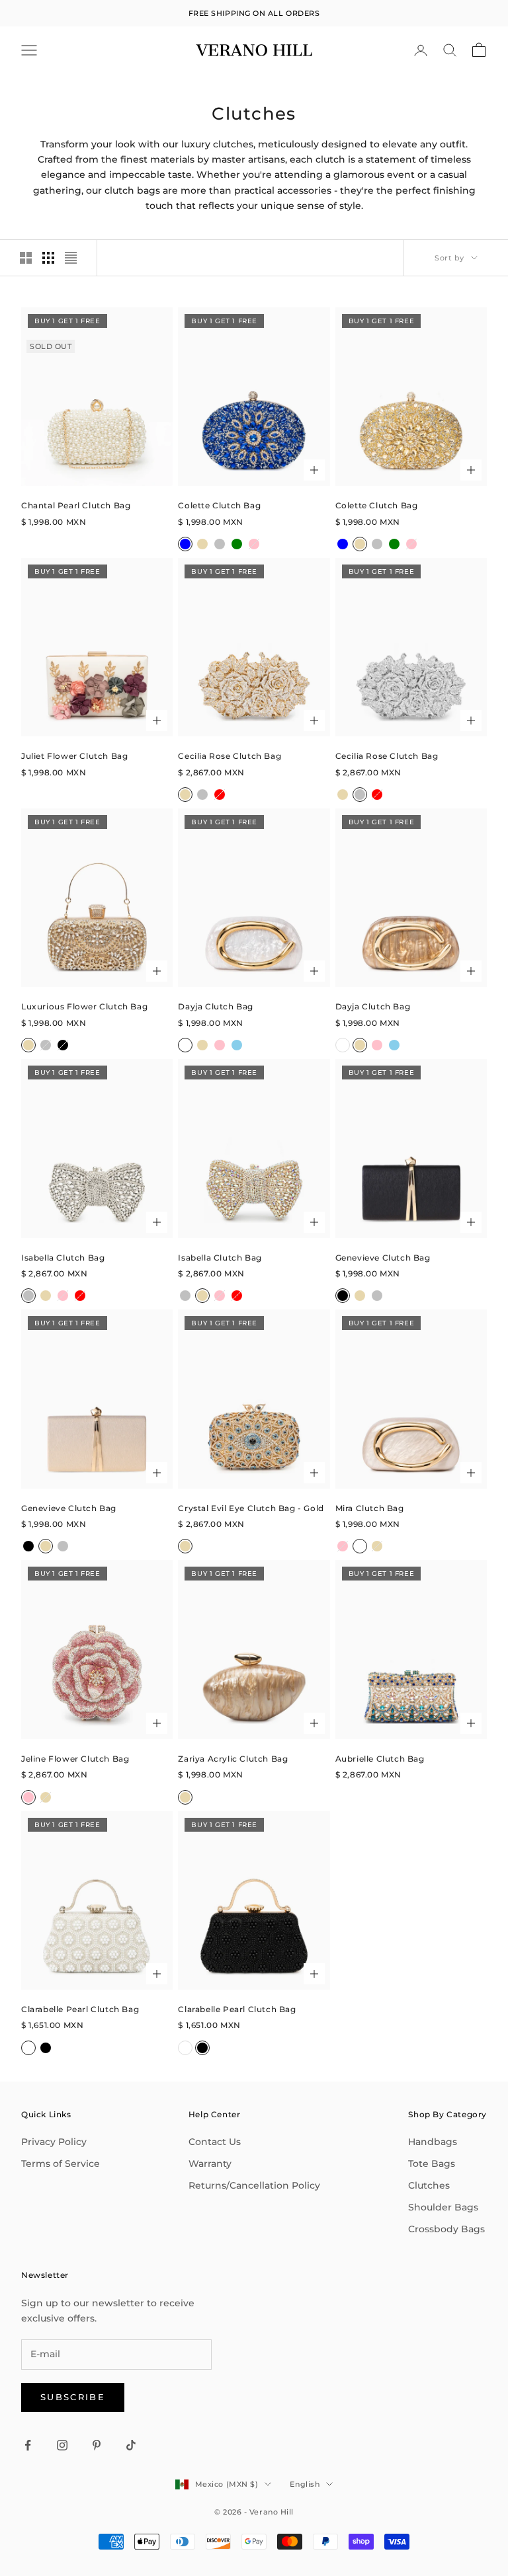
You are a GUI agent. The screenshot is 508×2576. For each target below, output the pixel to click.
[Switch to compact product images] (71, 258)
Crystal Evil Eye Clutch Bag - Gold (251, 1508)
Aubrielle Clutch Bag (380, 1759)
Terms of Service (61, 2164)
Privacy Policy (54, 2142)
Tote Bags (432, 2164)
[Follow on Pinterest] (97, 2445)
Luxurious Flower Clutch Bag (84, 1006)
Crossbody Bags (446, 2229)
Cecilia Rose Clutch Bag (230, 756)
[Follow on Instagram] (62, 2445)
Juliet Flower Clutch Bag (74, 756)
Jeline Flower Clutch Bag (75, 1759)
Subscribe (73, 2397)
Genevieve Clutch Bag (383, 1258)
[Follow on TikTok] (131, 2445)
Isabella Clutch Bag (63, 1258)
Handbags (433, 2142)
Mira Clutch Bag (370, 1508)
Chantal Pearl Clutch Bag (76, 505)
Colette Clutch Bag (219, 505)
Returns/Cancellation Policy (254, 2185)
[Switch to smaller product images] (48, 258)
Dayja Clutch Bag (216, 1006)
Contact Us (215, 2142)
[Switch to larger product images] (26, 258)
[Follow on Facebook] (28, 2445)
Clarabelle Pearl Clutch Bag (80, 2009)
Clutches (429, 2185)
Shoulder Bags (443, 2207)
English (305, 2484)
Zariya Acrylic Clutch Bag (233, 1759)
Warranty (210, 2164)
